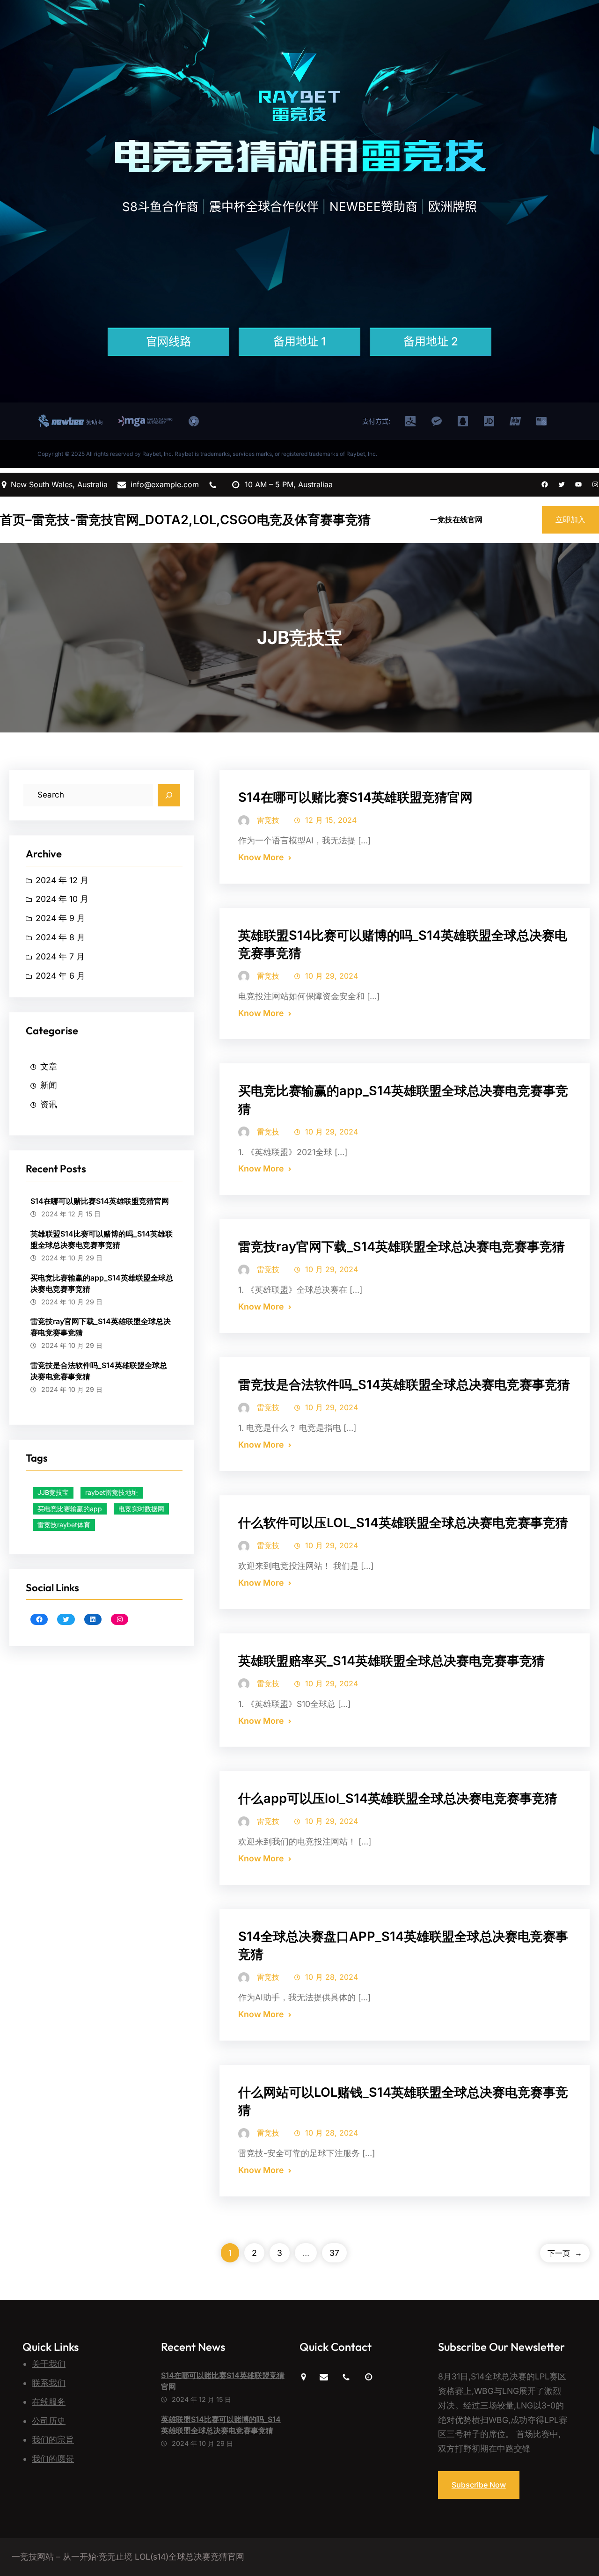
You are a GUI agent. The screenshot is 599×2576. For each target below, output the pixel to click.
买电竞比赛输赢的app (70, 1509)
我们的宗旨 (53, 2440)
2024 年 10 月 (62, 899)
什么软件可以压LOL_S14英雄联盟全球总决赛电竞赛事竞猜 (403, 1523)
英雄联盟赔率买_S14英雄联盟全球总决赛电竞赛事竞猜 (391, 1661)
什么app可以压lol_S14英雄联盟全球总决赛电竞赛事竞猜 (398, 1798)
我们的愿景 (53, 2459)
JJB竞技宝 (53, 1492)
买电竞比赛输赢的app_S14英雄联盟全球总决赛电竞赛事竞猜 (102, 1283)
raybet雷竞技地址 (112, 1492)
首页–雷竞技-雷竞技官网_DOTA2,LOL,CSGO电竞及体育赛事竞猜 (185, 520)
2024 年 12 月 (62, 880)
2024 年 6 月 (60, 976)
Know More (261, 857)
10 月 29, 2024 (332, 976)
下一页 (565, 2253)
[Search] (169, 795)
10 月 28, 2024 (332, 1977)
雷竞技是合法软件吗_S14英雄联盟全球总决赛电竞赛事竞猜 (99, 1371)
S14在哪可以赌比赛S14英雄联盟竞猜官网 (100, 1201)
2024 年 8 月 (60, 937)
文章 (49, 1066)
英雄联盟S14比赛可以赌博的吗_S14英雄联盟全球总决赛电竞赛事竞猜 (102, 1239)
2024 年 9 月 (60, 918)
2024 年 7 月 (60, 956)
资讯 (49, 1104)
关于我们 (49, 2364)
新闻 (49, 1085)
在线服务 (49, 2402)
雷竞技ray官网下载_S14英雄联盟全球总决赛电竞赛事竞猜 (101, 1327)
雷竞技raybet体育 (64, 1525)
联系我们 (49, 2383)
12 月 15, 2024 (331, 820)
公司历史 (49, 2421)
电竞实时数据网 (141, 1509)
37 (334, 2253)
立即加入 (570, 520)
